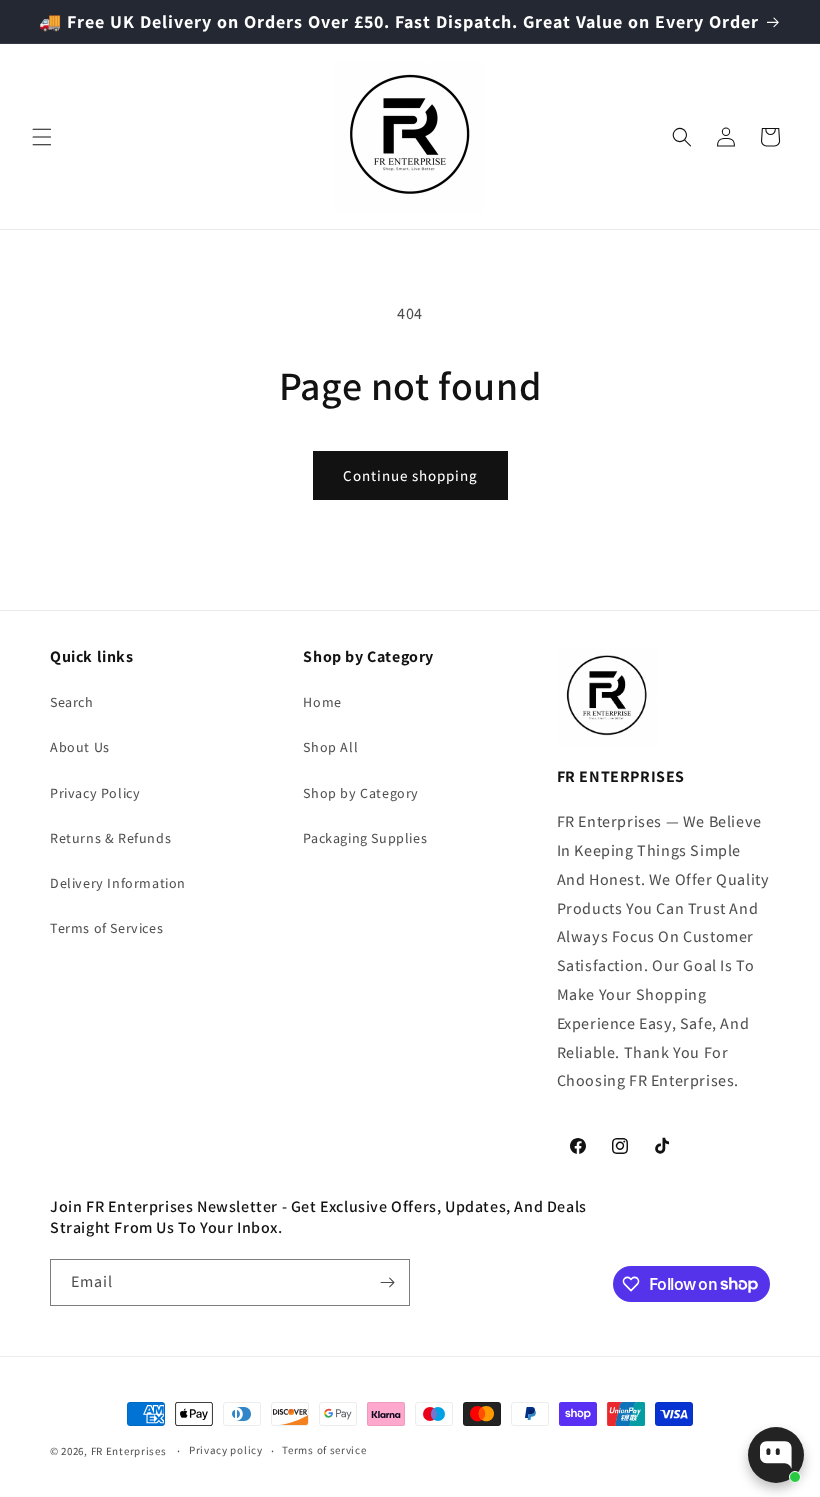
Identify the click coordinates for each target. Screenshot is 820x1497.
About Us (80, 747)
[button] (42, 137)
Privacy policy (226, 1450)
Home (322, 702)
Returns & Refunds (110, 838)
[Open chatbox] (776, 1455)
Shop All (330, 747)
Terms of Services (106, 928)
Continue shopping (410, 475)
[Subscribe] (387, 1282)
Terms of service (324, 1450)
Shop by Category (361, 793)
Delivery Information (118, 883)
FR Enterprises (129, 1451)
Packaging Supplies (365, 838)
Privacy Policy (95, 793)
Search (72, 702)
